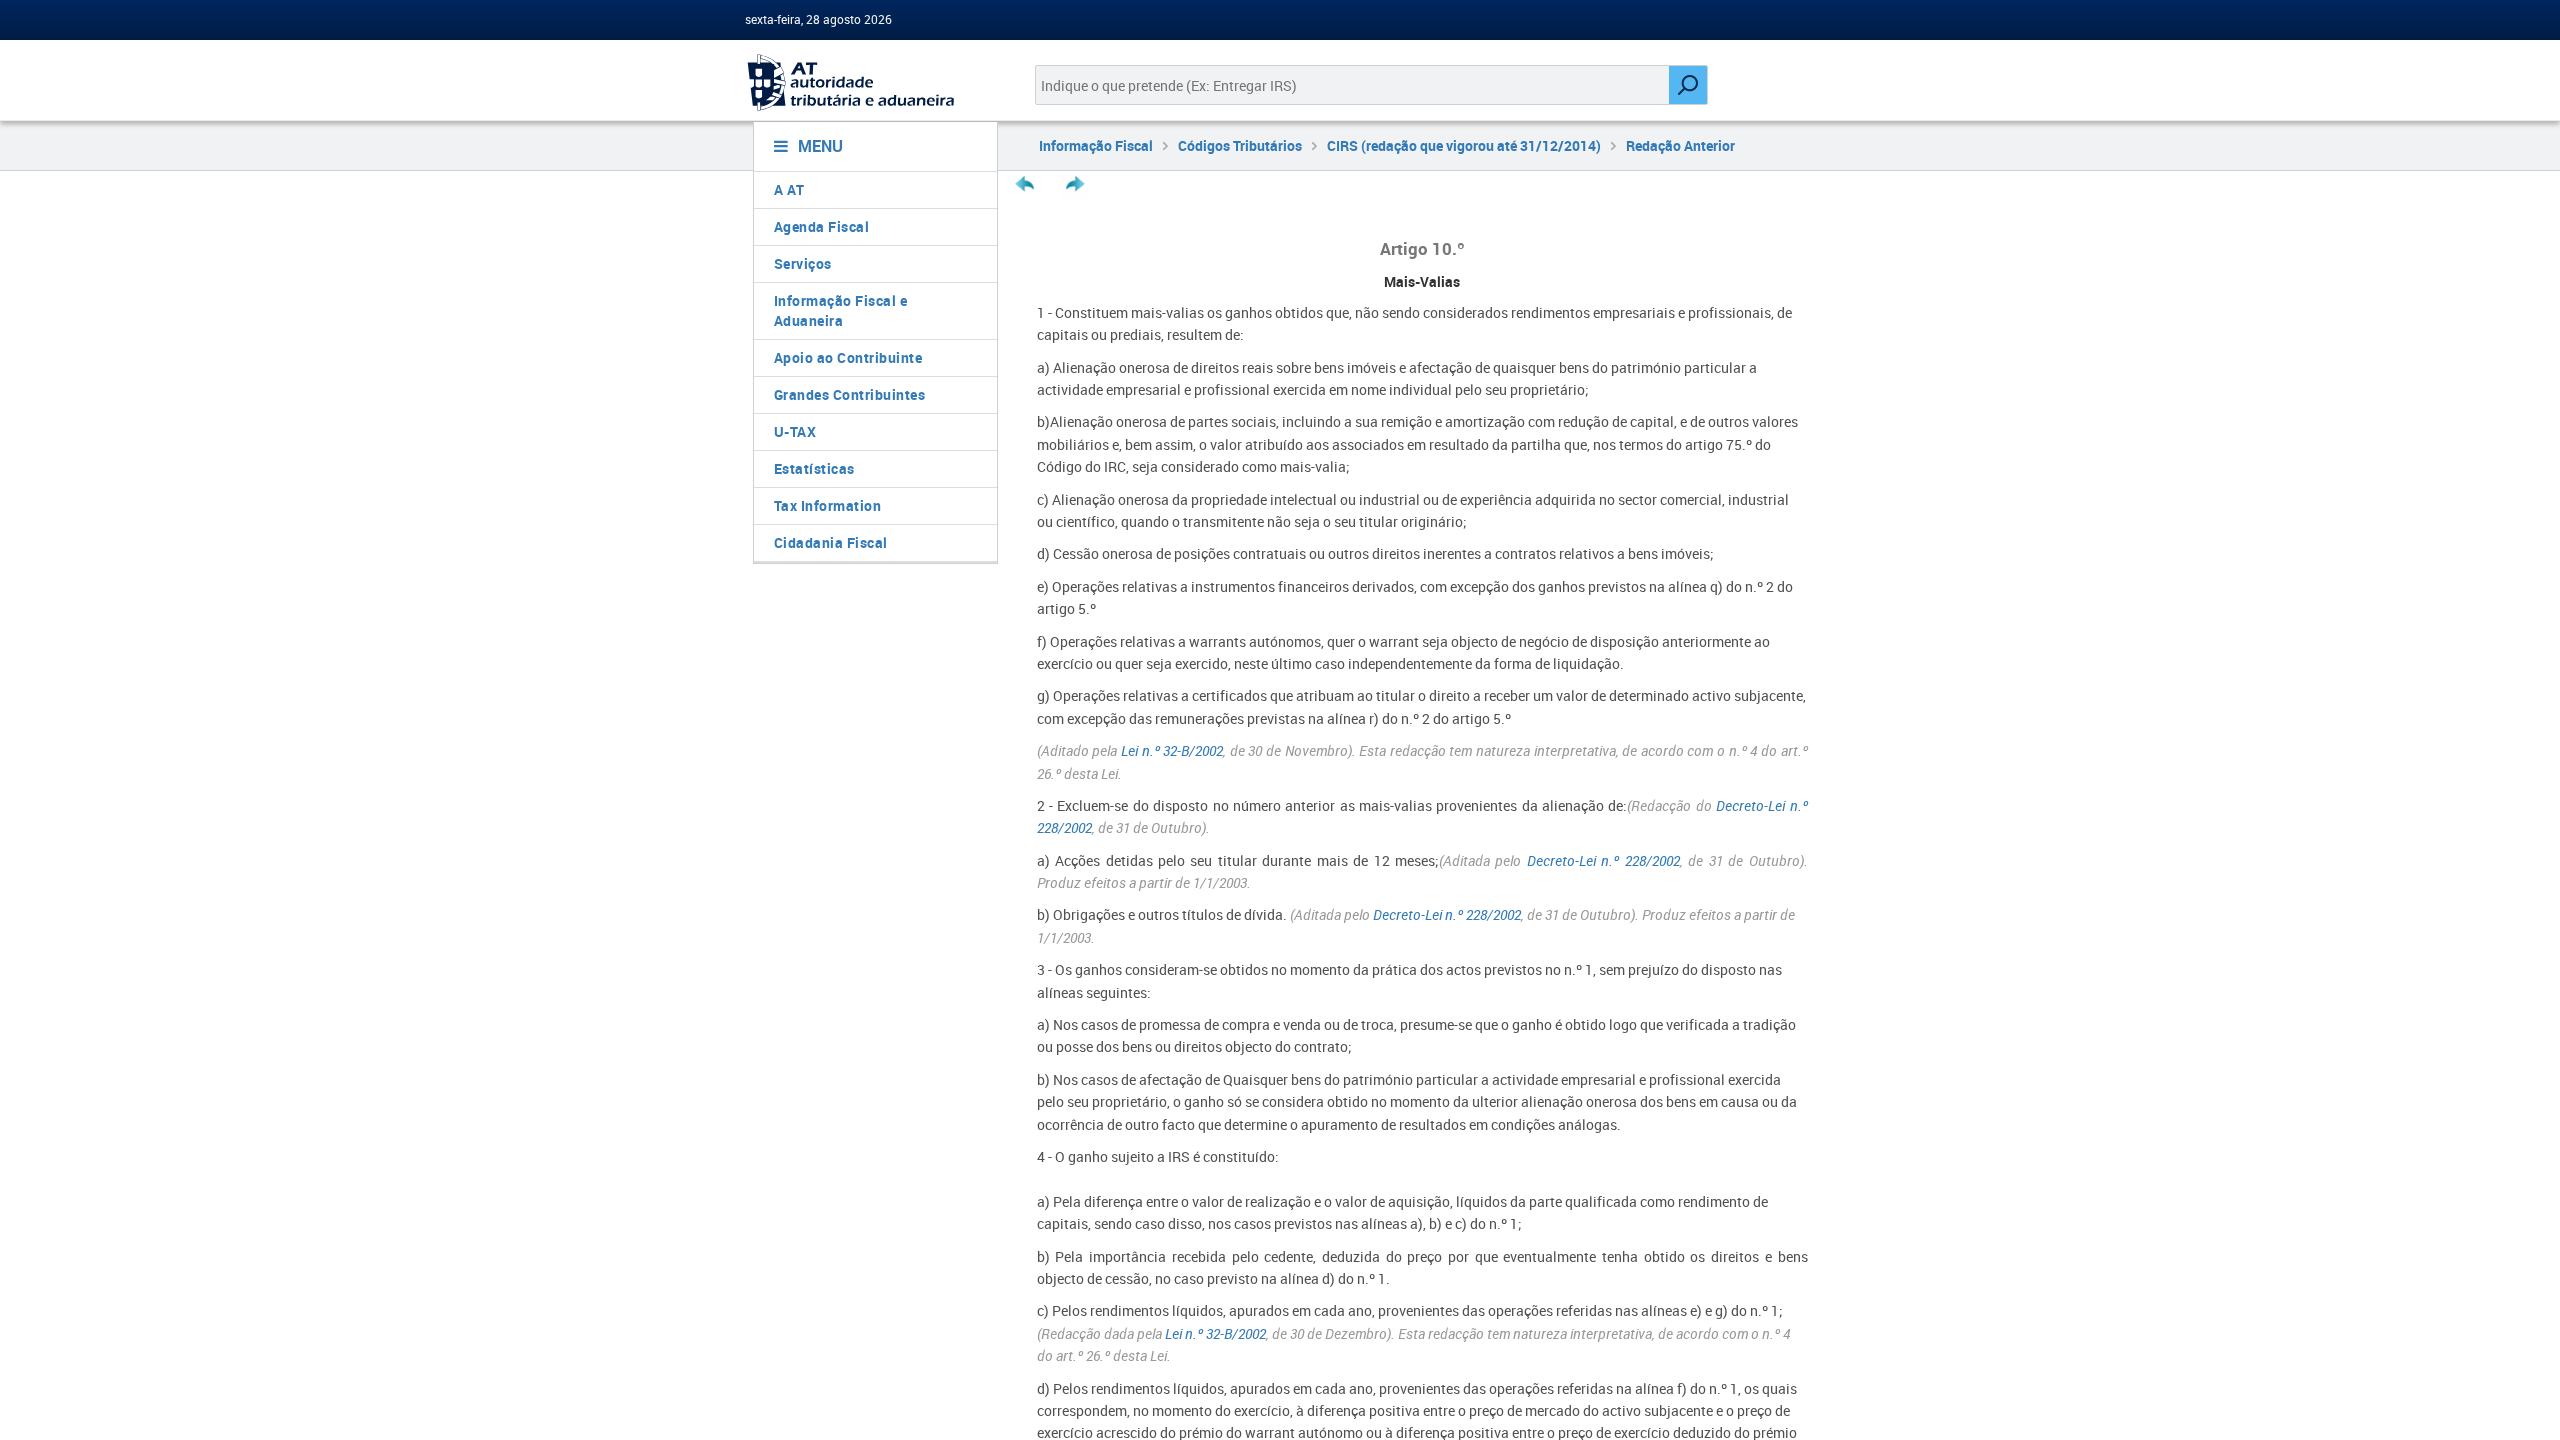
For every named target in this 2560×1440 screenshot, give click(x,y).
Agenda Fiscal (822, 226)
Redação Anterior (1680, 145)
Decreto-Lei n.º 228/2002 (1603, 860)
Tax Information (828, 505)
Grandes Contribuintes (850, 394)
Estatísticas (814, 468)
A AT (789, 189)
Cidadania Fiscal (831, 542)
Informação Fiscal (1096, 145)
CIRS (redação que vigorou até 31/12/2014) (1464, 145)
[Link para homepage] (867, 82)
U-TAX (795, 431)
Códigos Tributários (1240, 145)
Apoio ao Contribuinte (848, 357)
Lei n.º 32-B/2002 (1172, 750)
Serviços (803, 263)
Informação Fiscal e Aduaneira (841, 310)
